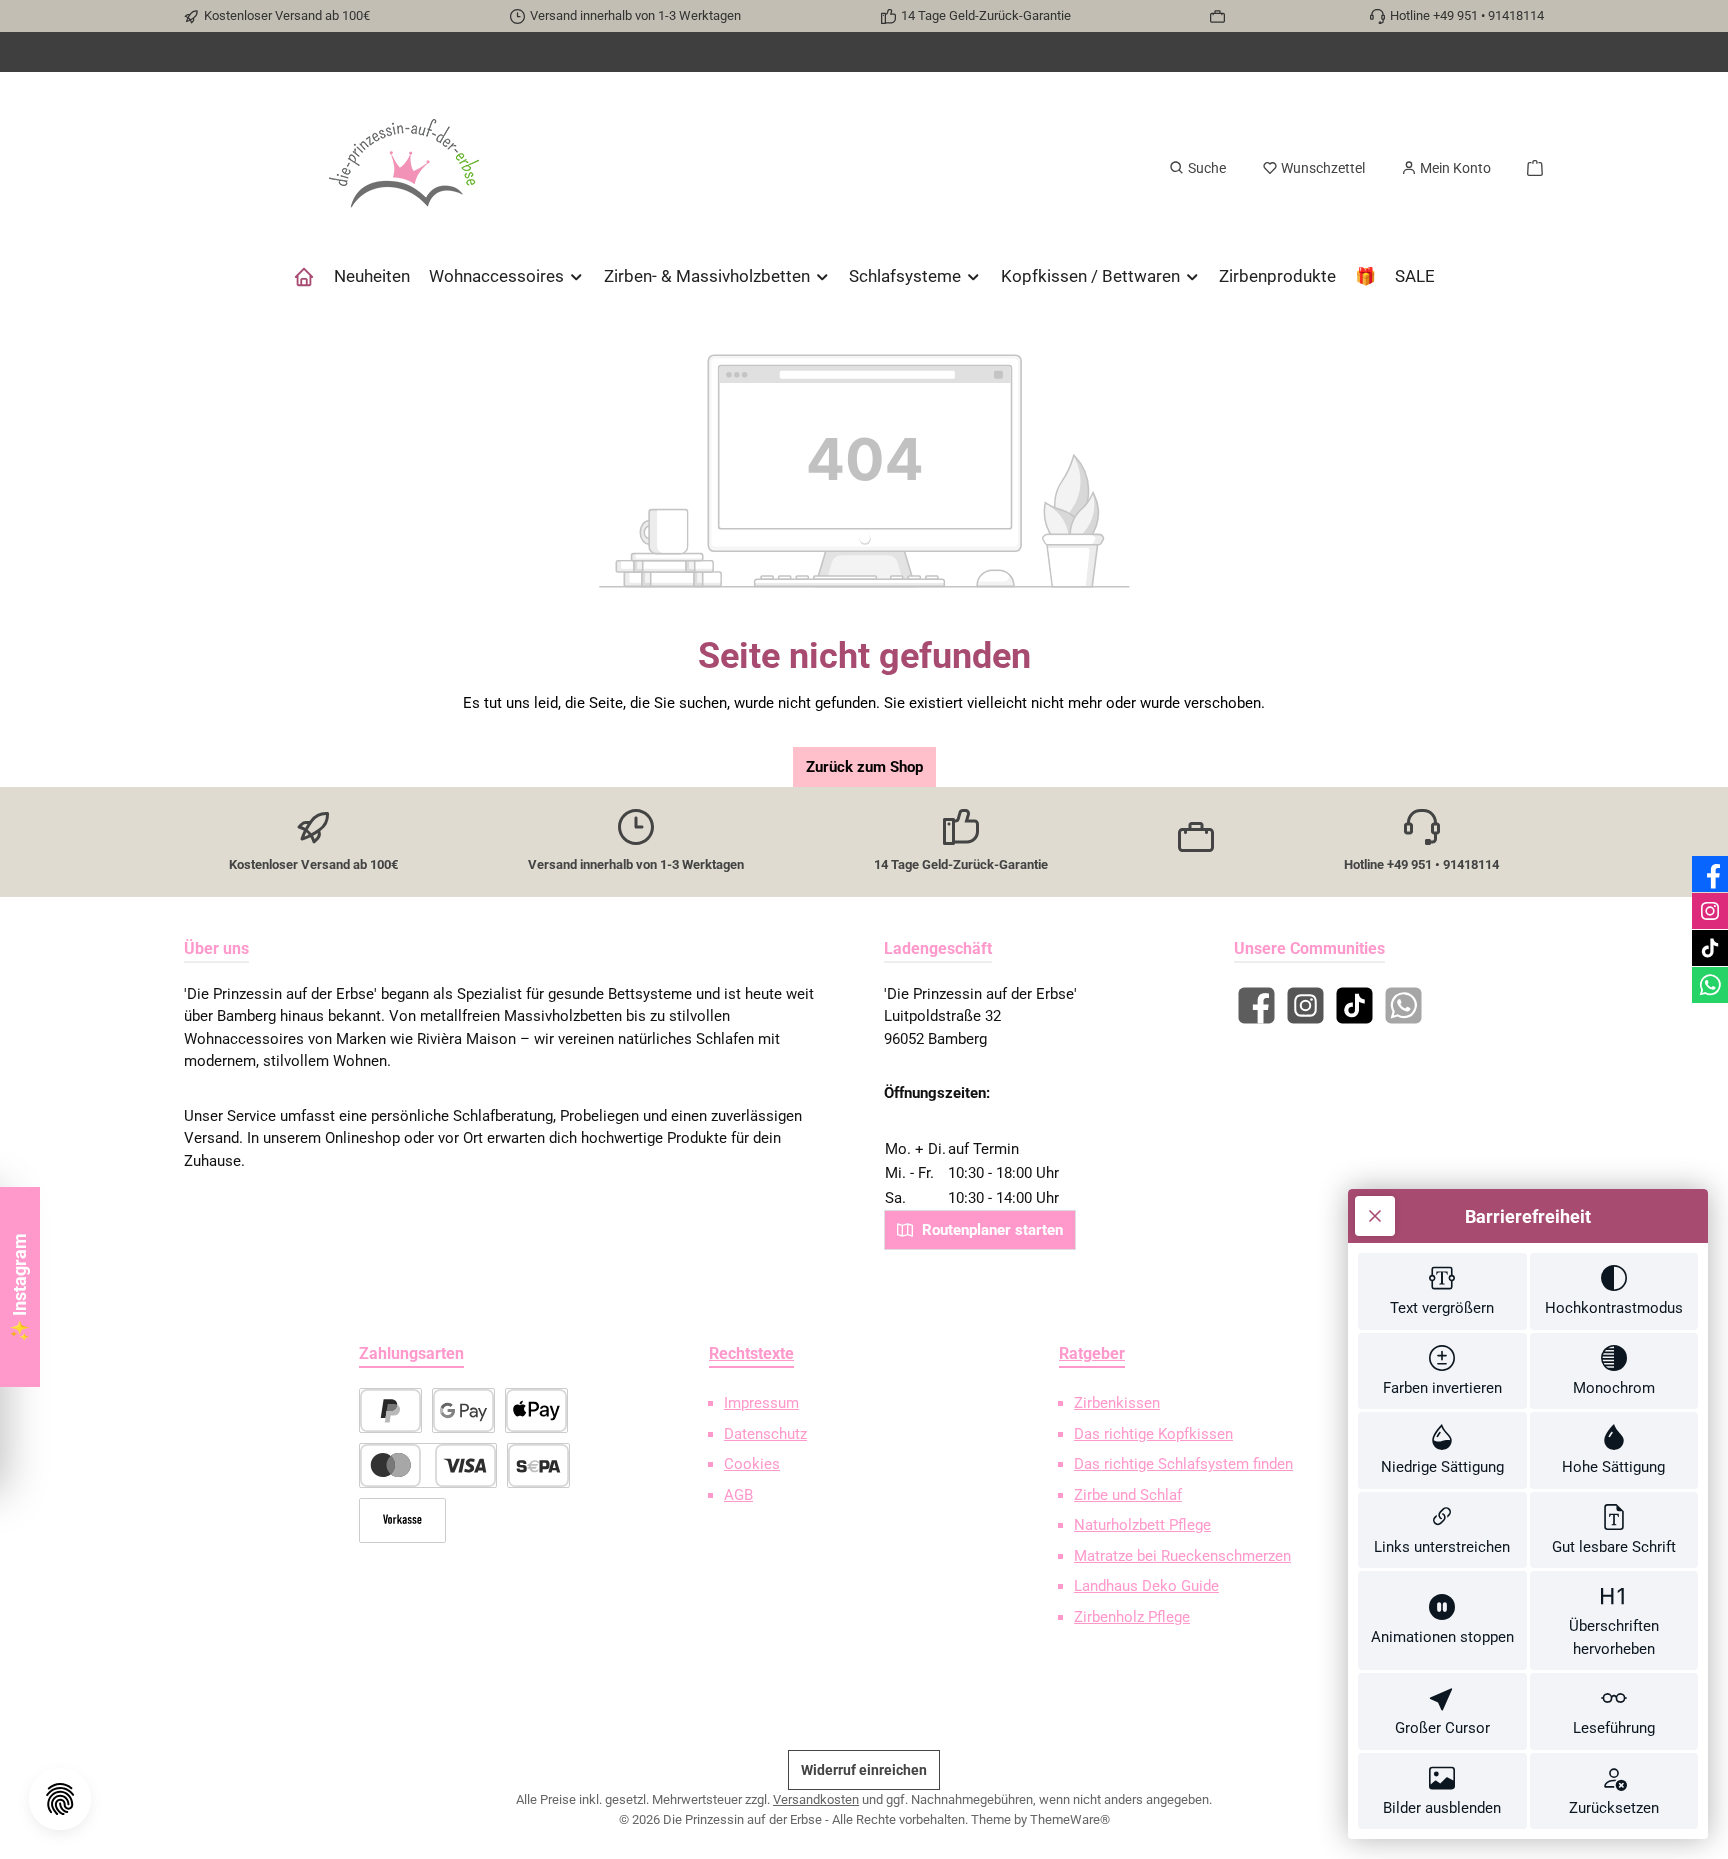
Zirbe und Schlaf (1128, 1495)
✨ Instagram (19, 1287)
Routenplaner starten (990, 1230)
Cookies (752, 1464)
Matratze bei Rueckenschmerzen (1182, 1556)
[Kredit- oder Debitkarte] (428, 1465)
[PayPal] (390, 1410)
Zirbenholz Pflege (1132, 1617)
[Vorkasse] (402, 1520)
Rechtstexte (751, 1353)
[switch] (1442, 1291)
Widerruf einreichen (864, 1770)
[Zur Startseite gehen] (404, 168)
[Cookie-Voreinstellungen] (60, 1799)
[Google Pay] (463, 1410)
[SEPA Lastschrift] (538, 1465)
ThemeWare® (1070, 1819)
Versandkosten (816, 1799)
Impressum (761, 1403)
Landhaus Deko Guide (1146, 1586)
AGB (738, 1495)
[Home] (304, 276)
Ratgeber (1092, 1353)
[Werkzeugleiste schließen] (1375, 1216)
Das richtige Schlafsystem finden (1183, 1464)
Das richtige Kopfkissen (1153, 1434)
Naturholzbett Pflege (1142, 1525)
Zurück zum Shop (864, 767)
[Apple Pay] (536, 1410)
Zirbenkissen (1117, 1403)
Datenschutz (765, 1434)
